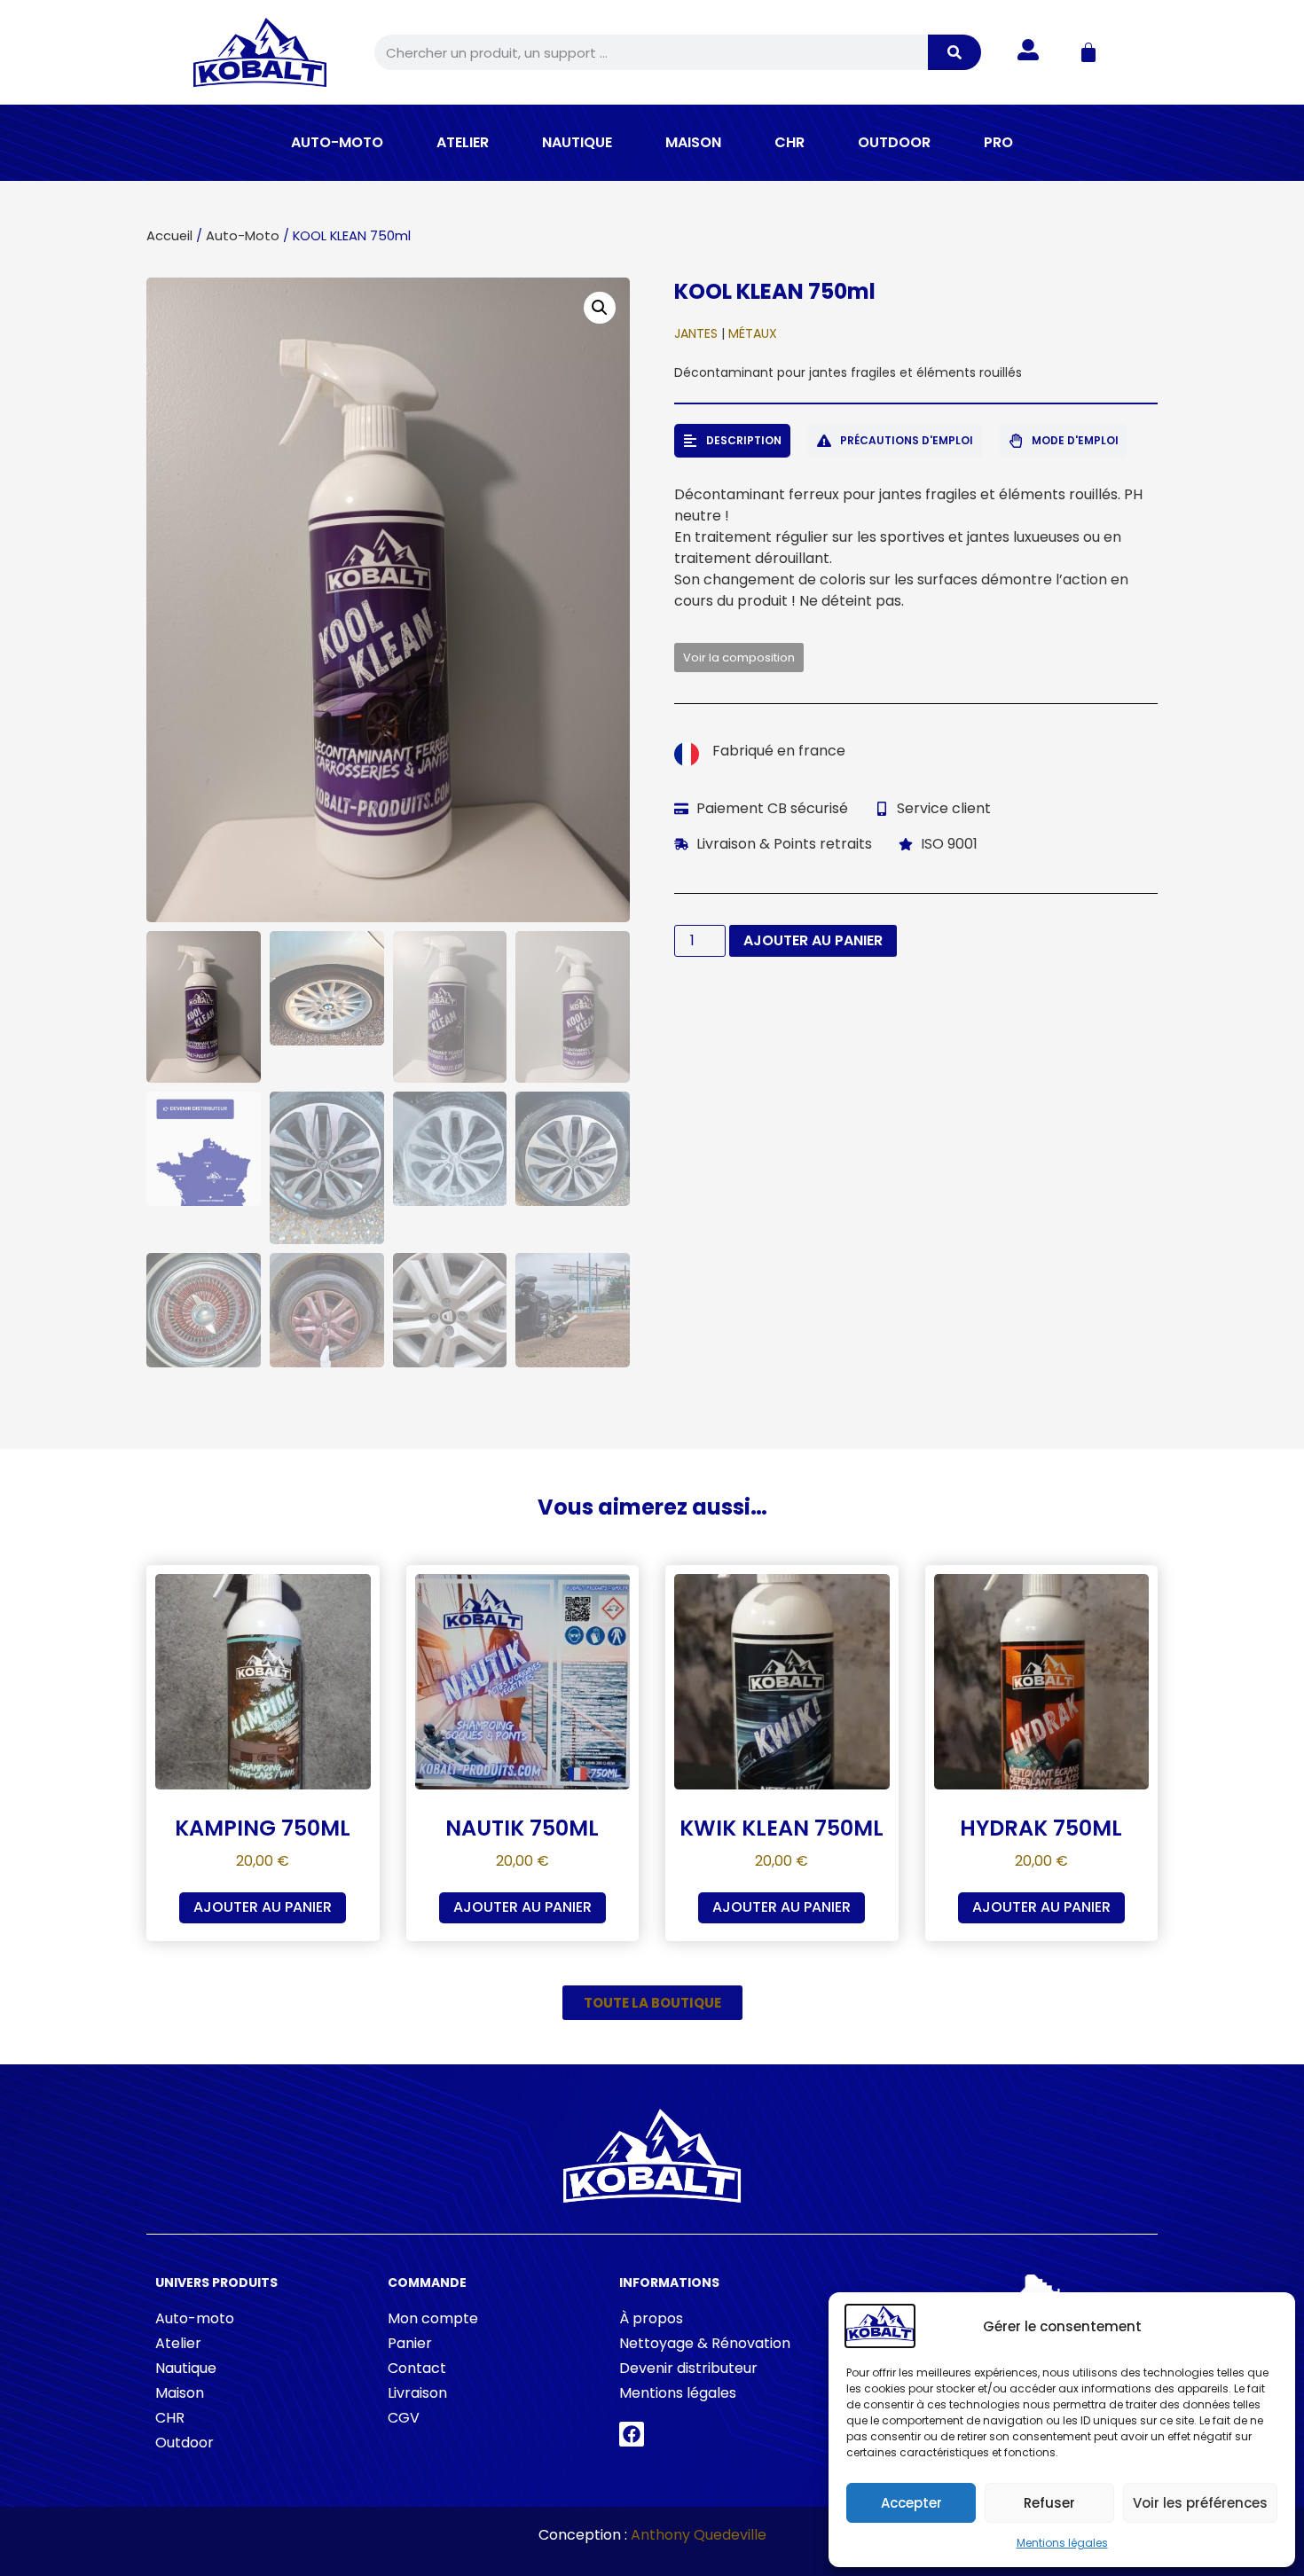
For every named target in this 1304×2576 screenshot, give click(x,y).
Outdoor (894, 142)
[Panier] (1088, 52)
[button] (600, 308)
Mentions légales (1062, 2543)
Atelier (463, 142)
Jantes (696, 333)
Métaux (753, 333)
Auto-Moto (337, 142)
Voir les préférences (1200, 2503)
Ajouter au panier (813, 940)
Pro (998, 142)
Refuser (1049, 2503)
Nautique (577, 142)
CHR (789, 142)
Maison (693, 142)
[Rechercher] (954, 52)
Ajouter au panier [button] (263, 1907)
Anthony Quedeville (699, 2535)
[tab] (732, 441)
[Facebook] (632, 2434)
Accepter (911, 2503)
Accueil (169, 236)
